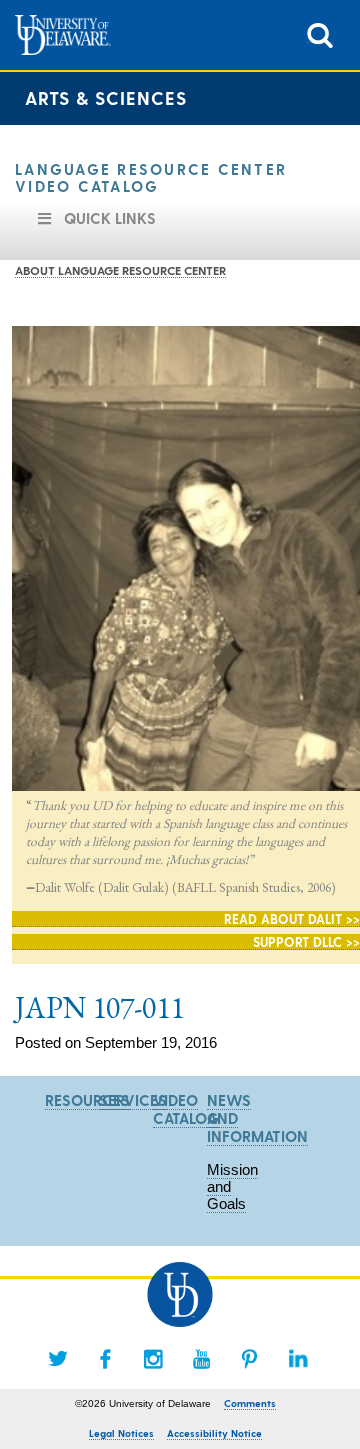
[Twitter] (58, 1359)
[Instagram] (154, 1359)
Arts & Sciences (106, 97)
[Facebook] (106, 1359)
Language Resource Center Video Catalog (151, 177)
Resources (87, 1100)
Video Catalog (186, 1109)
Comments (250, 1403)
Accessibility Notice (214, 1433)
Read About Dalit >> (292, 918)
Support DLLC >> (306, 941)
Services (133, 1100)
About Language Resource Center (120, 270)
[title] (320, 33)
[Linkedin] (298, 1359)
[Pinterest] (250, 1359)
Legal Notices (121, 1433)
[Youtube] (202, 1359)
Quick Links (110, 218)
